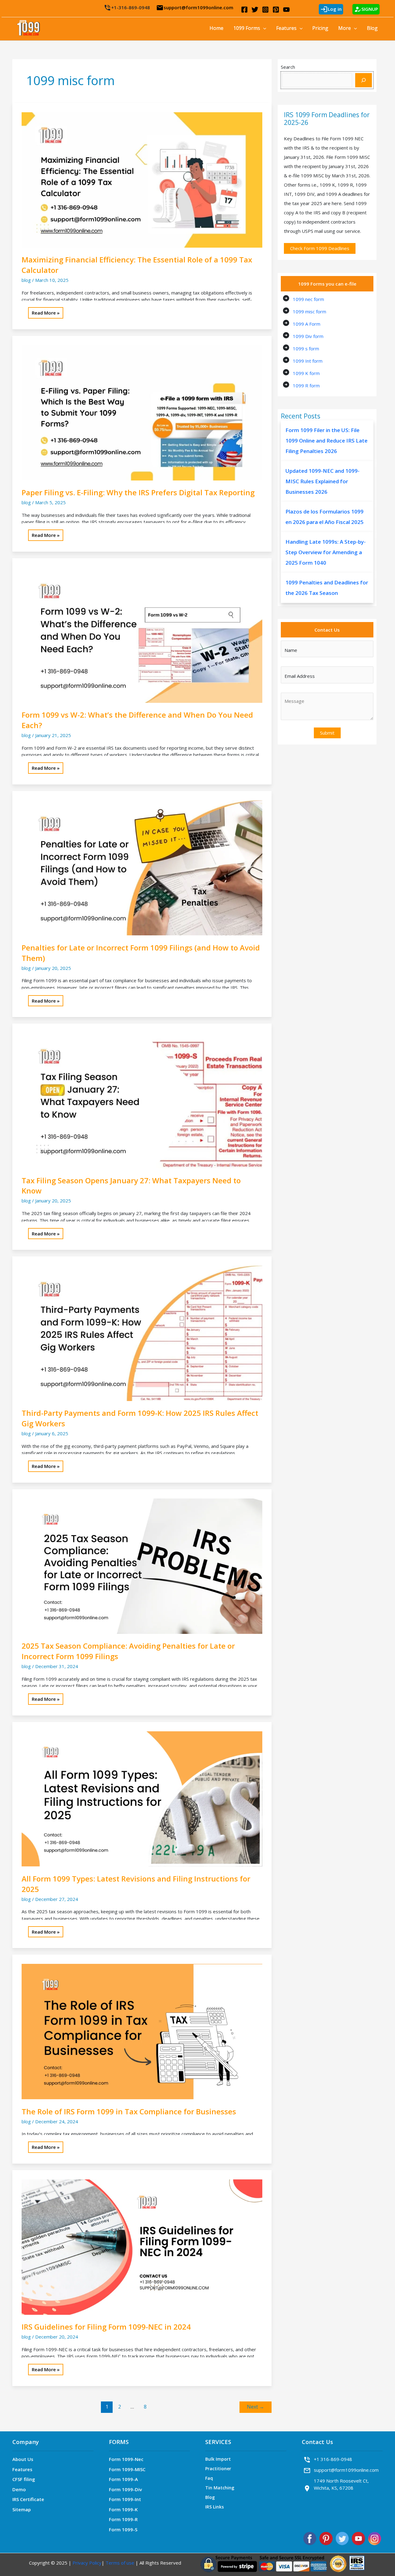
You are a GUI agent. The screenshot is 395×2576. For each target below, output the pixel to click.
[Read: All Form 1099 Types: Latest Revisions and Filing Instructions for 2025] (142, 1798)
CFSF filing (24, 2479)
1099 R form (306, 385)
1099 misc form (310, 311)
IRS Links (214, 2507)
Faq (209, 2478)
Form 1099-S (123, 2529)
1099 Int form (308, 361)
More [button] (345, 28)
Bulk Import (218, 2459)
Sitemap (22, 2509)
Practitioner (218, 2469)
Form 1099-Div (125, 2489)
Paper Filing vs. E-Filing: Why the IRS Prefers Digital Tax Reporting (138, 492)
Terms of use (119, 2563)
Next (256, 2407)
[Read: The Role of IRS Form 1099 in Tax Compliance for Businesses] (142, 2031)
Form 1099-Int (125, 2499)
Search (288, 67)
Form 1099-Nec (126, 2459)
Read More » (46, 314)
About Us (23, 2459)
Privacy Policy (87, 2563)
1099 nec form (308, 299)
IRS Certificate (28, 2499)
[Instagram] (265, 10)
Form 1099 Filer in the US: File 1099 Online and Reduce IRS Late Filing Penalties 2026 (326, 441)
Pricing (320, 28)
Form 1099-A (123, 2479)
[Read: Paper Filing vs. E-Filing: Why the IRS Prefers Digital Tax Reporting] (142, 412)
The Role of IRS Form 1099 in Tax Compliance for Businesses (129, 2111)
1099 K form (306, 373)
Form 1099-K (123, 2509)
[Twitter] (255, 10)
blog (26, 280)
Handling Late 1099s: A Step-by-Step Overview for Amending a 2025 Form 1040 (326, 552)
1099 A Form (307, 324)
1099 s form (306, 348)
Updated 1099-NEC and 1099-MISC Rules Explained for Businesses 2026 (322, 481)
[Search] (364, 80)
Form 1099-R (123, 2519)
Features (22, 2469)
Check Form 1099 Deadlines (320, 248)
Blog (372, 28)
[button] (263, 28)
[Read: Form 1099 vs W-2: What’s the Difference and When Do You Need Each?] (142, 634)
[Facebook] (244, 10)
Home (216, 28)
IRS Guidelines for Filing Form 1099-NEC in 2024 (106, 2327)
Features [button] (286, 28)
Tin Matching (220, 2488)
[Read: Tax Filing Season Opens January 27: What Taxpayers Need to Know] (142, 1100)
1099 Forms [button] (247, 28)
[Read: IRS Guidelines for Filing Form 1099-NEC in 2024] (142, 2246)
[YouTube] (286, 10)
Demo (19, 2489)
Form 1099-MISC (127, 2469)
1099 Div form (308, 336)
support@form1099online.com (195, 7)
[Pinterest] (276, 10)
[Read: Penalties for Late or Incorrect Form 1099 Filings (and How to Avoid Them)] (142, 867)
